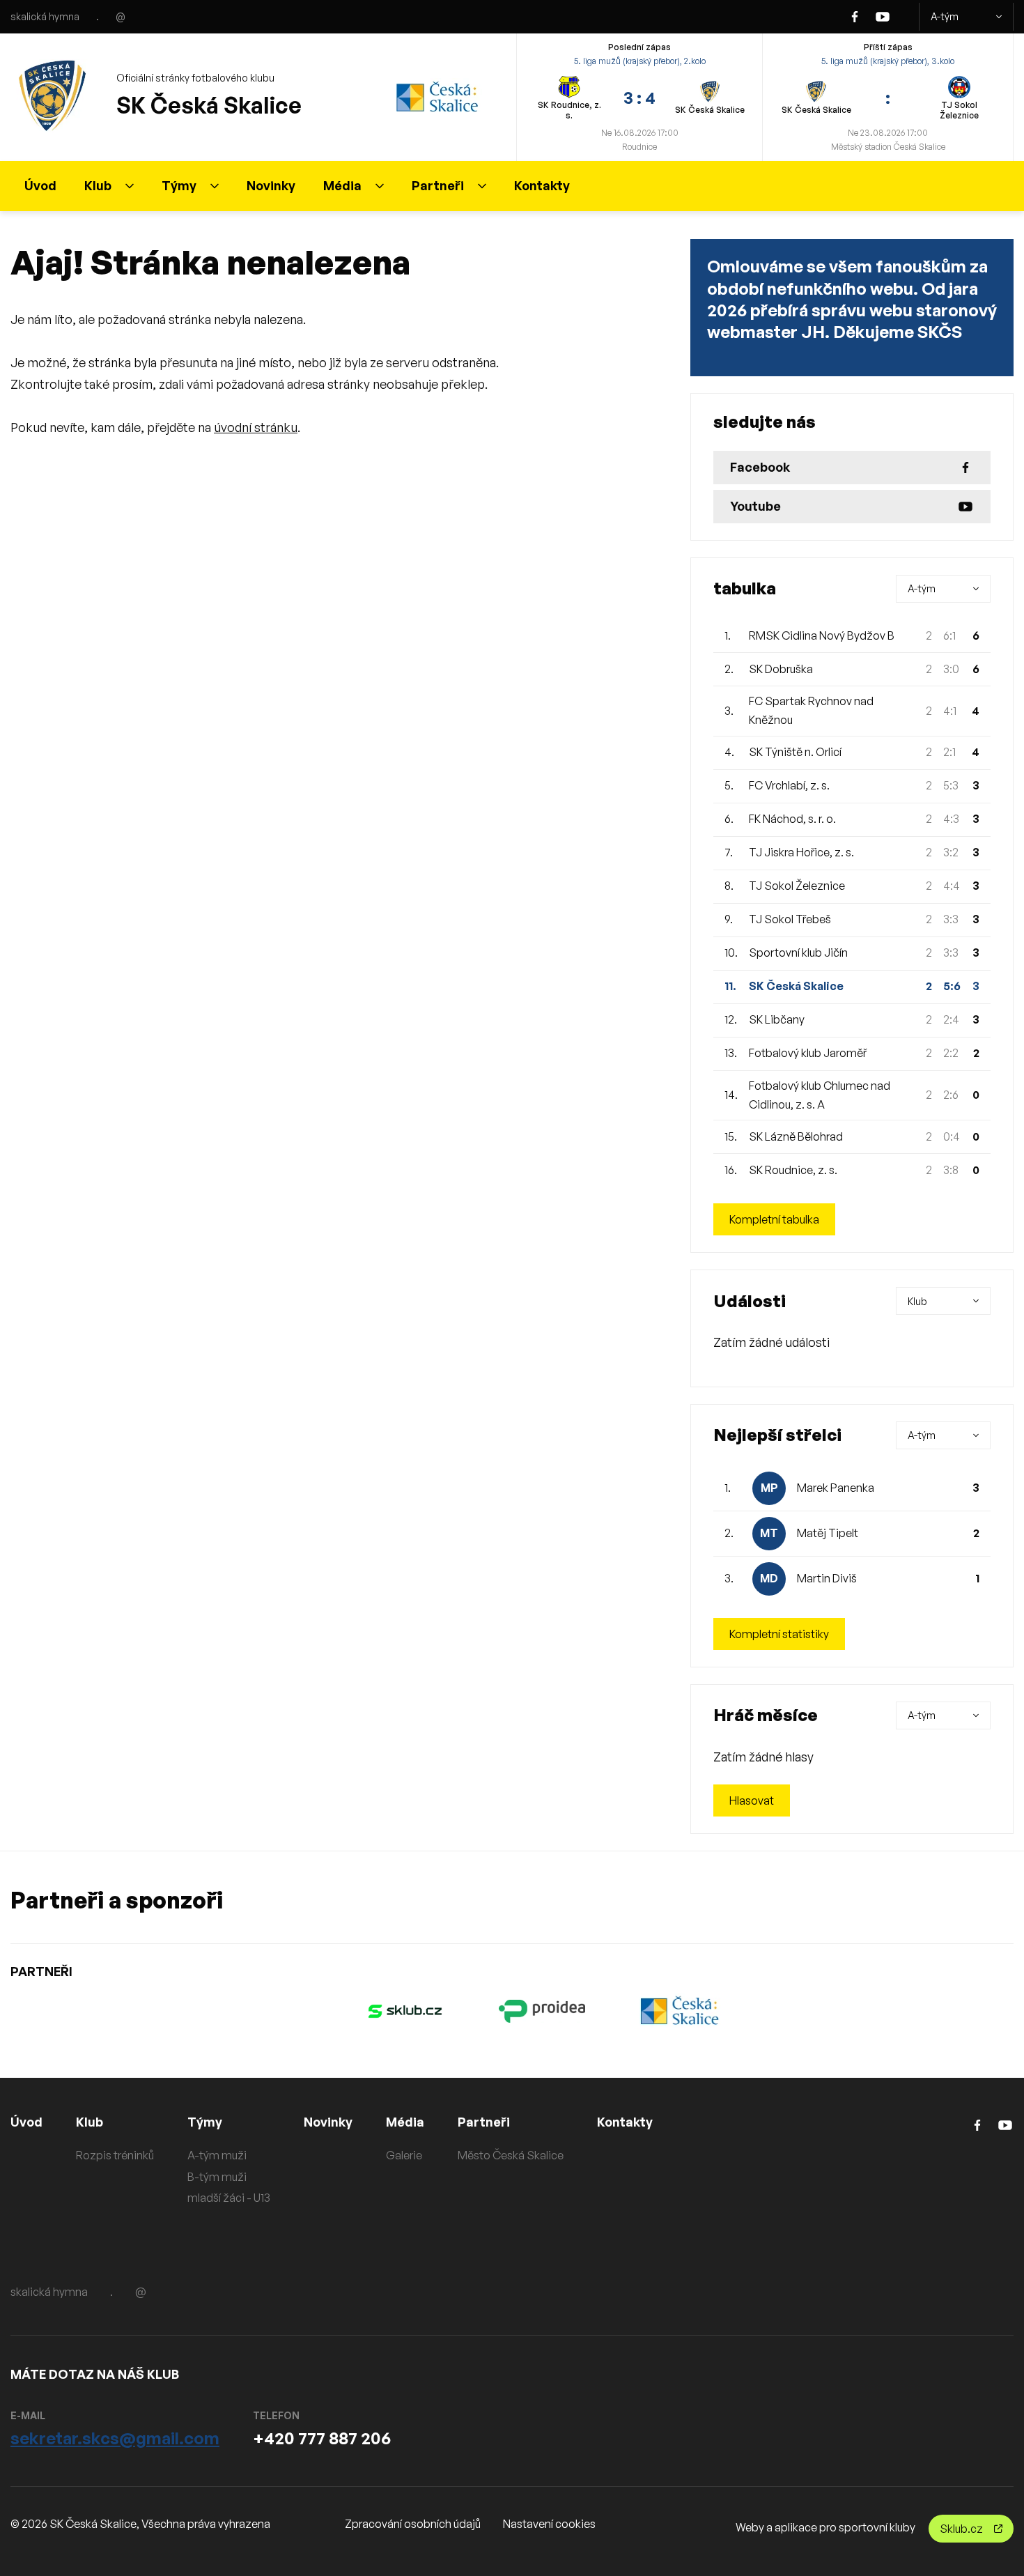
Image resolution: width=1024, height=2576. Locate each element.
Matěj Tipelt (828, 1533)
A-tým (945, 16)
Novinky (271, 185)
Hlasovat (752, 1800)
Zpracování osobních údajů (413, 2524)
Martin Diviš (827, 1578)
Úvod (40, 185)
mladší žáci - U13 (229, 2198)
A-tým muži (217, 2155)
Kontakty (542, 185)
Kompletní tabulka (774, 1219)
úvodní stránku (256, 427)
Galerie (404, 2155)
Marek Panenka (836, 1488)
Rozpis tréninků (115, 2155)
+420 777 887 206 (322, 2438)
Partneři (438, 185)
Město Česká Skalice (511, 2155)
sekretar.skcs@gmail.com (115, 2438)
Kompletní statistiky (779, 1634)
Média (342, 185)
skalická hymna (45, 16)
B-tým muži (217, 2177)
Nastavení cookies (549, 2524)
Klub (98, 185)
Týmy (179, 185)
